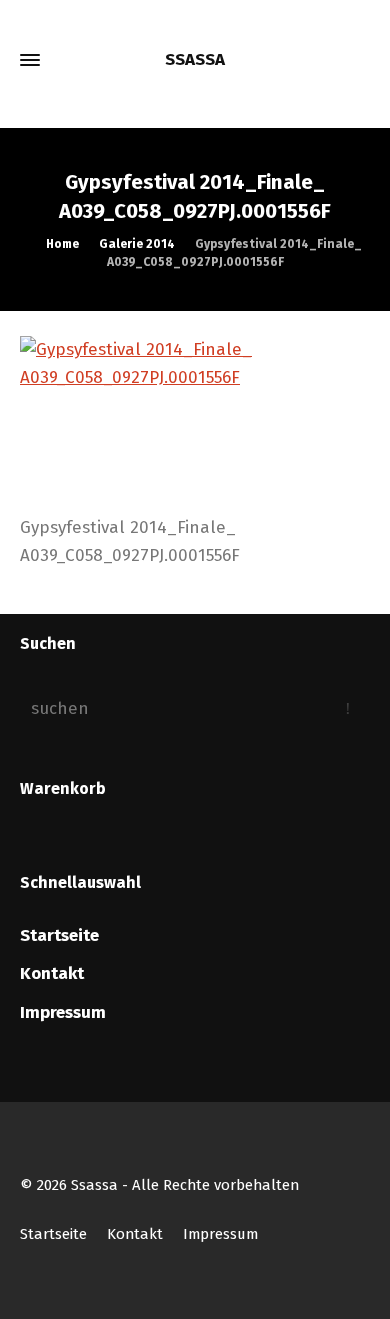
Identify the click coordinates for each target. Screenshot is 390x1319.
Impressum (63, 1012)
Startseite (59, 935)
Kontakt (52, 973)
